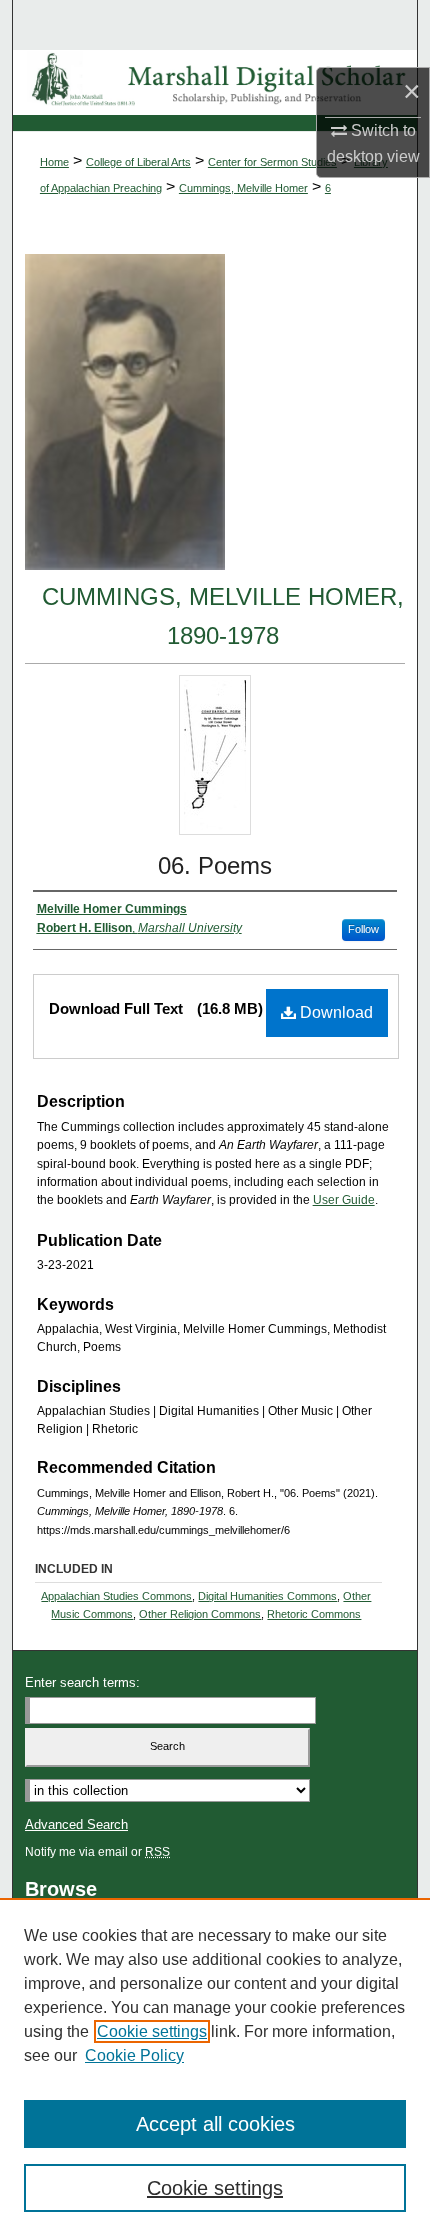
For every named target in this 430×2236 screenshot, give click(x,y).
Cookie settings (152, 2031)
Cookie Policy (134, 2055)
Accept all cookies (215, 2124)
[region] (215, 2067)
